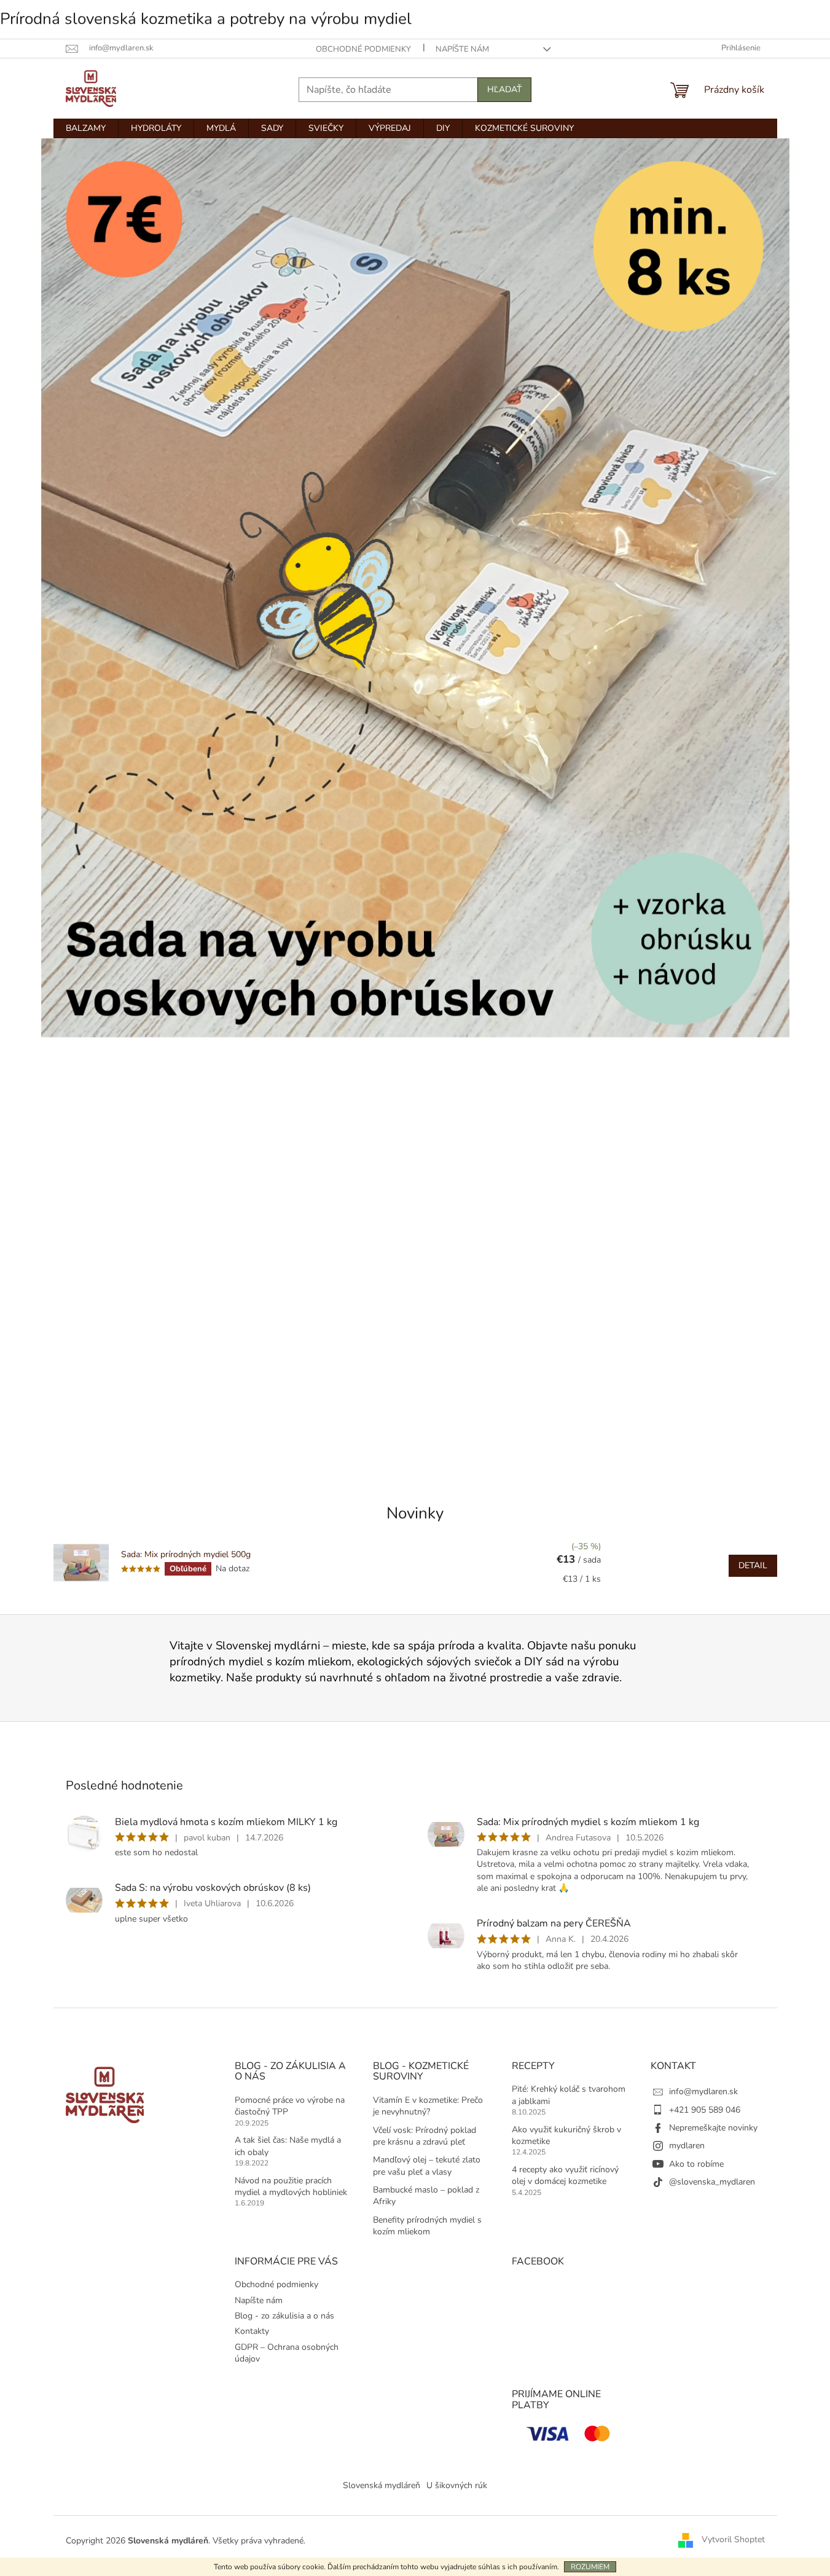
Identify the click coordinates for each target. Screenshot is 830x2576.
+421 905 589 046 (705, 2110)
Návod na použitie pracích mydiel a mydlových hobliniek (291, 2186)
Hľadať (504, 89)
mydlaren (687, 2146)
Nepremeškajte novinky (713, 2128)
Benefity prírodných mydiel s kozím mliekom (427, 2226)
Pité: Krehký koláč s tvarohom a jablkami (569, 2095)
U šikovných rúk (457, 2485)
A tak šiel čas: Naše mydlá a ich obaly (288, 2146)
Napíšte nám (462, 49)
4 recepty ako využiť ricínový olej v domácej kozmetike (565, 2175)
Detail (753, 1565)
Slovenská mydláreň (382, 2485)
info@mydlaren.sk (703, 2091)
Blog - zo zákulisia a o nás (284, 2316)
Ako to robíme (696, 2164)
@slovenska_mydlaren (712, 2182)
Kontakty (252, 2331)
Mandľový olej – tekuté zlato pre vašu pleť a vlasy (427, 2166)
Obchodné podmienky (363, 49)
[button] (97, 804)
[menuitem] (86, 128)
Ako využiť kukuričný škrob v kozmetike (566, 2135)
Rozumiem (590, 2567)
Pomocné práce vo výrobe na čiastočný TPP (290, 2106)
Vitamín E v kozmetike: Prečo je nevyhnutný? (428, 2106)
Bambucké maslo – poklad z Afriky (426, 2196)
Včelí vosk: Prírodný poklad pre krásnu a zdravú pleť (425, 2136)
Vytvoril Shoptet (733, 2540)
